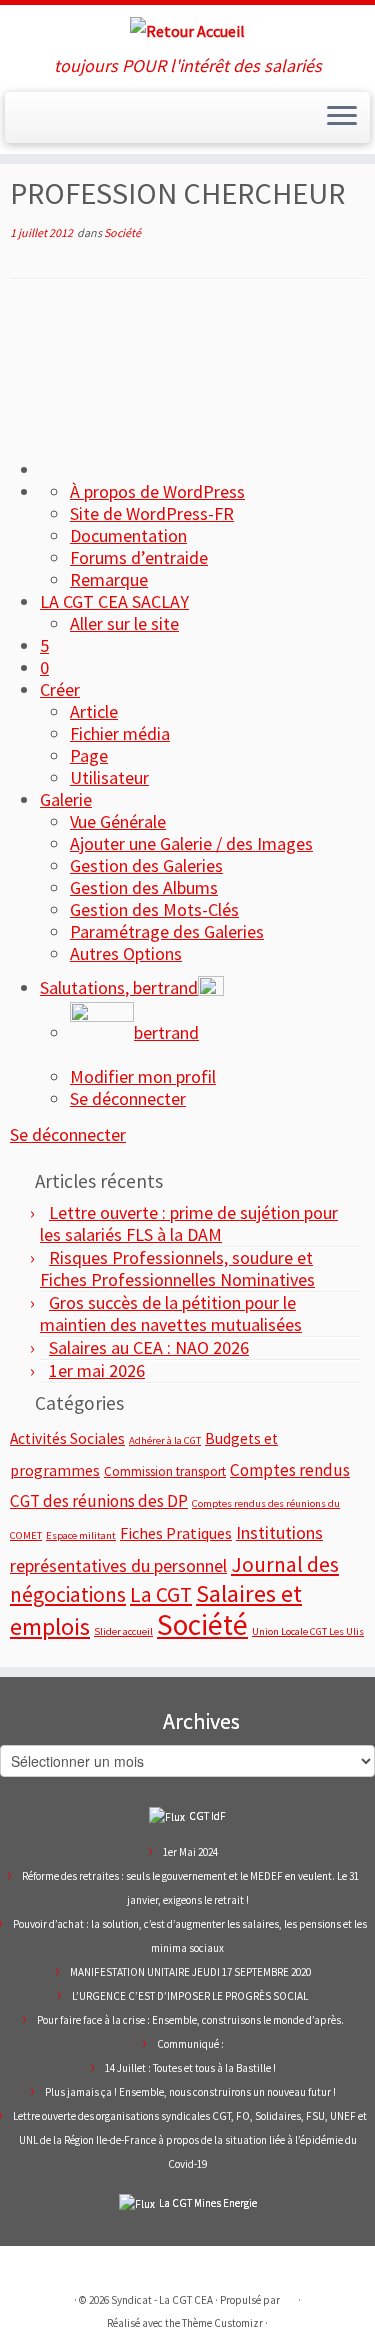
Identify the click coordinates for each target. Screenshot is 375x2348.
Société (122, 232)
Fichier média (120, 733)
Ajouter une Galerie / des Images (191, 843)
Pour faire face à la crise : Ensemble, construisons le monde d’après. (190, 2020)
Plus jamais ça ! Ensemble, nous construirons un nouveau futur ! (190, 2092)
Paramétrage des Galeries (167, 931)
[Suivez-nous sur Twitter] (63, 126)
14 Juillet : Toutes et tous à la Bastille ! (190, 2068)
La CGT (161, 1594)
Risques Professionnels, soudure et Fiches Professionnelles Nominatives (177, 1268)
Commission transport (165, 1471)
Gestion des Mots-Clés (154, 909)
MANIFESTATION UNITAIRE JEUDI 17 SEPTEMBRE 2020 (190, 1972)
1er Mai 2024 (190, 1852)
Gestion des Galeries (146, 865)
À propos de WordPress (157, 491)
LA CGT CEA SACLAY (114, 601)
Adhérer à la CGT (165, 1440)
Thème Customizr (222, 2323)
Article (94, 711)
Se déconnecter (128, 1098)
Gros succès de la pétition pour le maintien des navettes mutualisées (171, 1313)
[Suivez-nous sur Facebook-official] (43, 126)
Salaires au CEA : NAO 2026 (149, 1347)
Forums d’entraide (139, 557)
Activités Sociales (67, 1438)
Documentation (128, 535)
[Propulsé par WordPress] (289, 2296)
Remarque (109, 579)
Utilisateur (109, 777)
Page (89, 755)
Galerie (66, 799)
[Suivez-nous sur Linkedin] (123, 126)
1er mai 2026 (97, 1370)
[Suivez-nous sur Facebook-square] (83, 126)
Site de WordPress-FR (152, 513)
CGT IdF (207, 1816)
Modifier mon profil (143, 1076)
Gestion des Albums (144, 887)
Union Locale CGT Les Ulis (308, 1631)
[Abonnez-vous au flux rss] (23, 126)
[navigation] (187, 784)
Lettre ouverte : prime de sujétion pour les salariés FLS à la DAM (189, 1223)
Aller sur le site (124, 623)
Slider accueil (123, 1631)
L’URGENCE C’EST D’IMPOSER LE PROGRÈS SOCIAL (190, 1996)
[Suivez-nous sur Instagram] (103, 126)
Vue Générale (118, 821)
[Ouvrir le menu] (342, 118)
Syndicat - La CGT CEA (162, 2300)
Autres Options (126, 953)
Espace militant (81, 1535)
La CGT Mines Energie (208, 2203)
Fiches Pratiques (176, 1533)
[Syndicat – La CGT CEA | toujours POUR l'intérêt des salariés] (187, 30)
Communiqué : (190, 2044)
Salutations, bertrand (119, 987)
